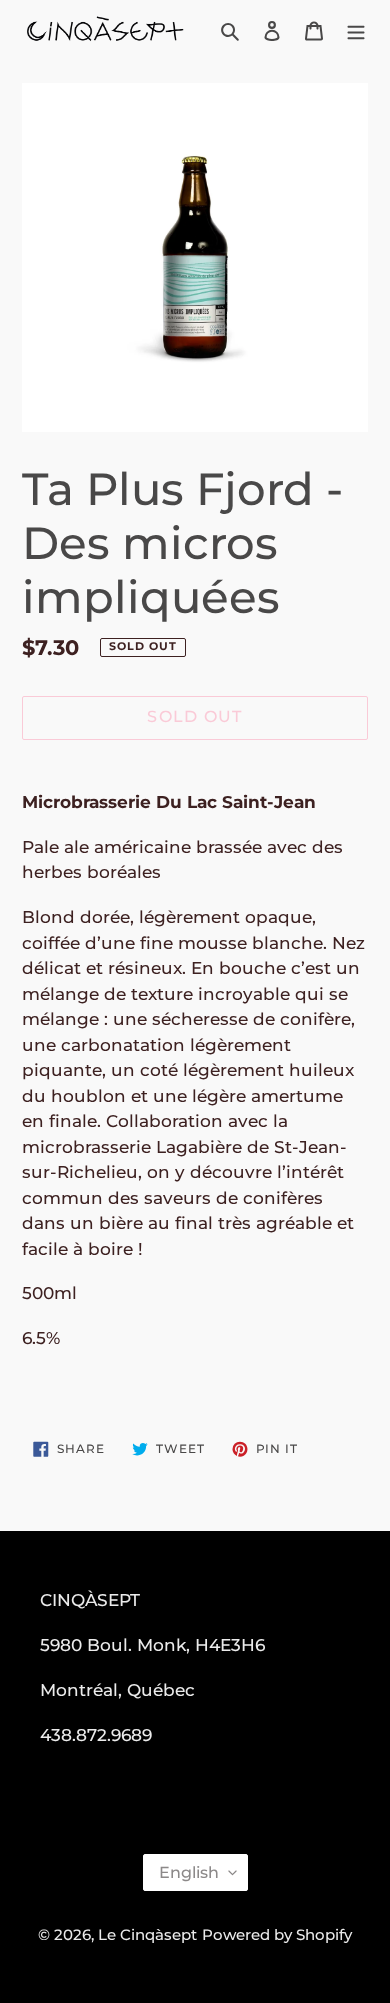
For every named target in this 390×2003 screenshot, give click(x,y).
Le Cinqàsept (147, 1934)
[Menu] (356, 30)
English (189, 1872)
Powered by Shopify (277, 1934)
